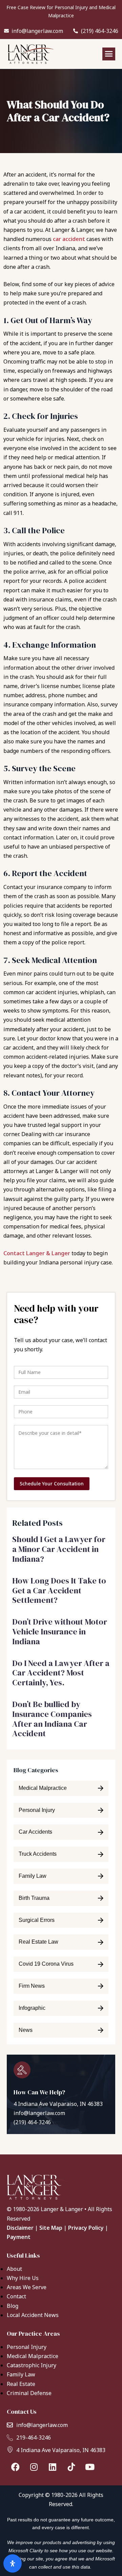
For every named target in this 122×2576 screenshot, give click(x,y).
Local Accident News (33, 2315)
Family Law (21, 2374)
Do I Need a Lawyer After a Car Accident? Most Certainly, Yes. (61, 1673)
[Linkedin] (53, 2467)
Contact (16, 2296)
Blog (13, 2306)
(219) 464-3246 (32, 2122)
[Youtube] (90, 2467)
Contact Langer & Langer (37, 1253)
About (14, 2269)
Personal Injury (27, 2347)
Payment (19, 2237)
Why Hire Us (23, 2278)
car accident (69, 239)
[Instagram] (34, 2467)
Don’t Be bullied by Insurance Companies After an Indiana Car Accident (52, 1719)
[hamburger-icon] (109, 54)
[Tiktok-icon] (71, 2467)
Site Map (51, 2228)
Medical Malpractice (33, 2356)
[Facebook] (15, 2467)
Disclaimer (20, 2228)
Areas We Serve (27, 2287)
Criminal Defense (29, 2393)
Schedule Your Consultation (52, 1484)
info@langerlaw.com (39, 2113)
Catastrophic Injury (32, 2365)
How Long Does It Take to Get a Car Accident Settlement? (59, 1590)
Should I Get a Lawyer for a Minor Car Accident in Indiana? (59, 1549)
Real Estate (21, 2384)
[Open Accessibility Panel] (13, 2563)
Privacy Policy (86, 2228)
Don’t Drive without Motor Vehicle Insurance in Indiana (60, 1632)
